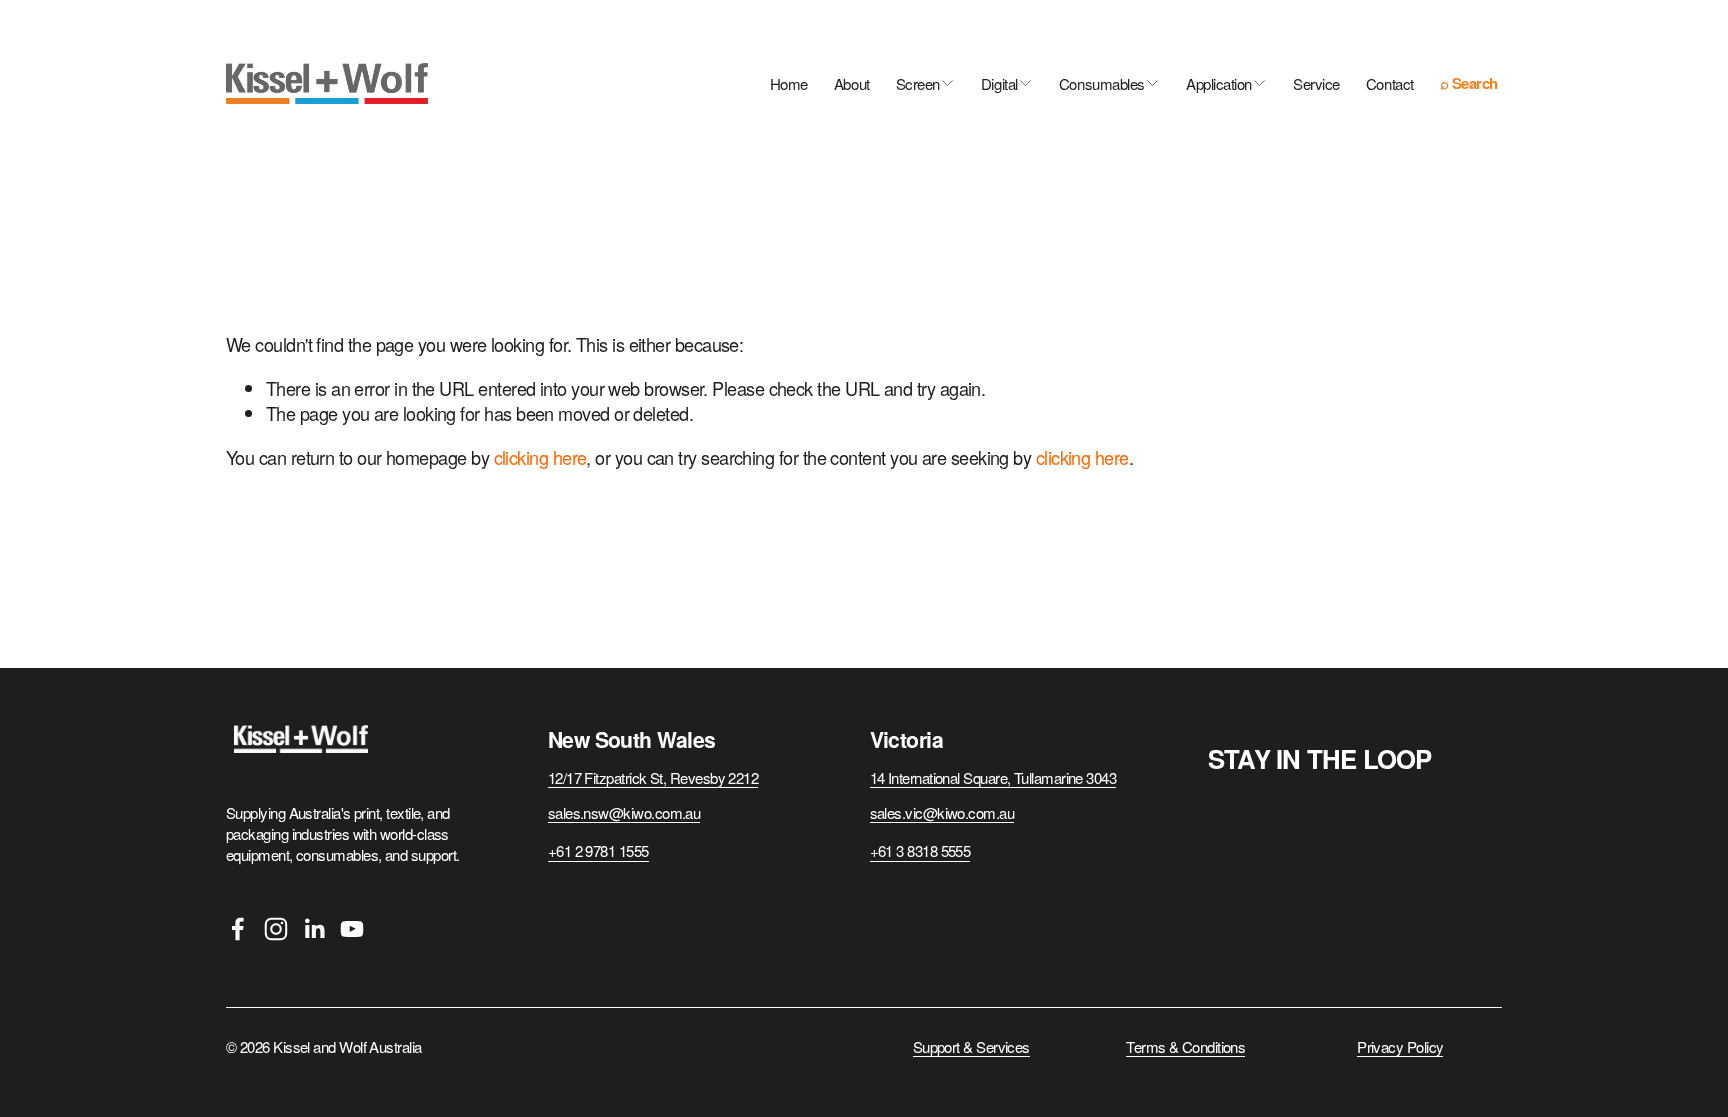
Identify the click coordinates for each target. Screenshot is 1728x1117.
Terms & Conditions (1185, 1046)
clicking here (540, 457)
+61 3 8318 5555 (920, 850)
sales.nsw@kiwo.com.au (624, 812)
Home (789, 83)
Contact (1390, 83)
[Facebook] (238, 929)
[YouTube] (352, 929)
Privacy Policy (1400, 1046)
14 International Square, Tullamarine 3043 (993, 777)
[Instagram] (276, 929)
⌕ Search (1471, 84)
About (852, 83)
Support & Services (971, 1046)
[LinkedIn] (314, 929)
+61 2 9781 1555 (598, 850)
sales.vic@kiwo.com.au (942, 812)
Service (1316, 83)
